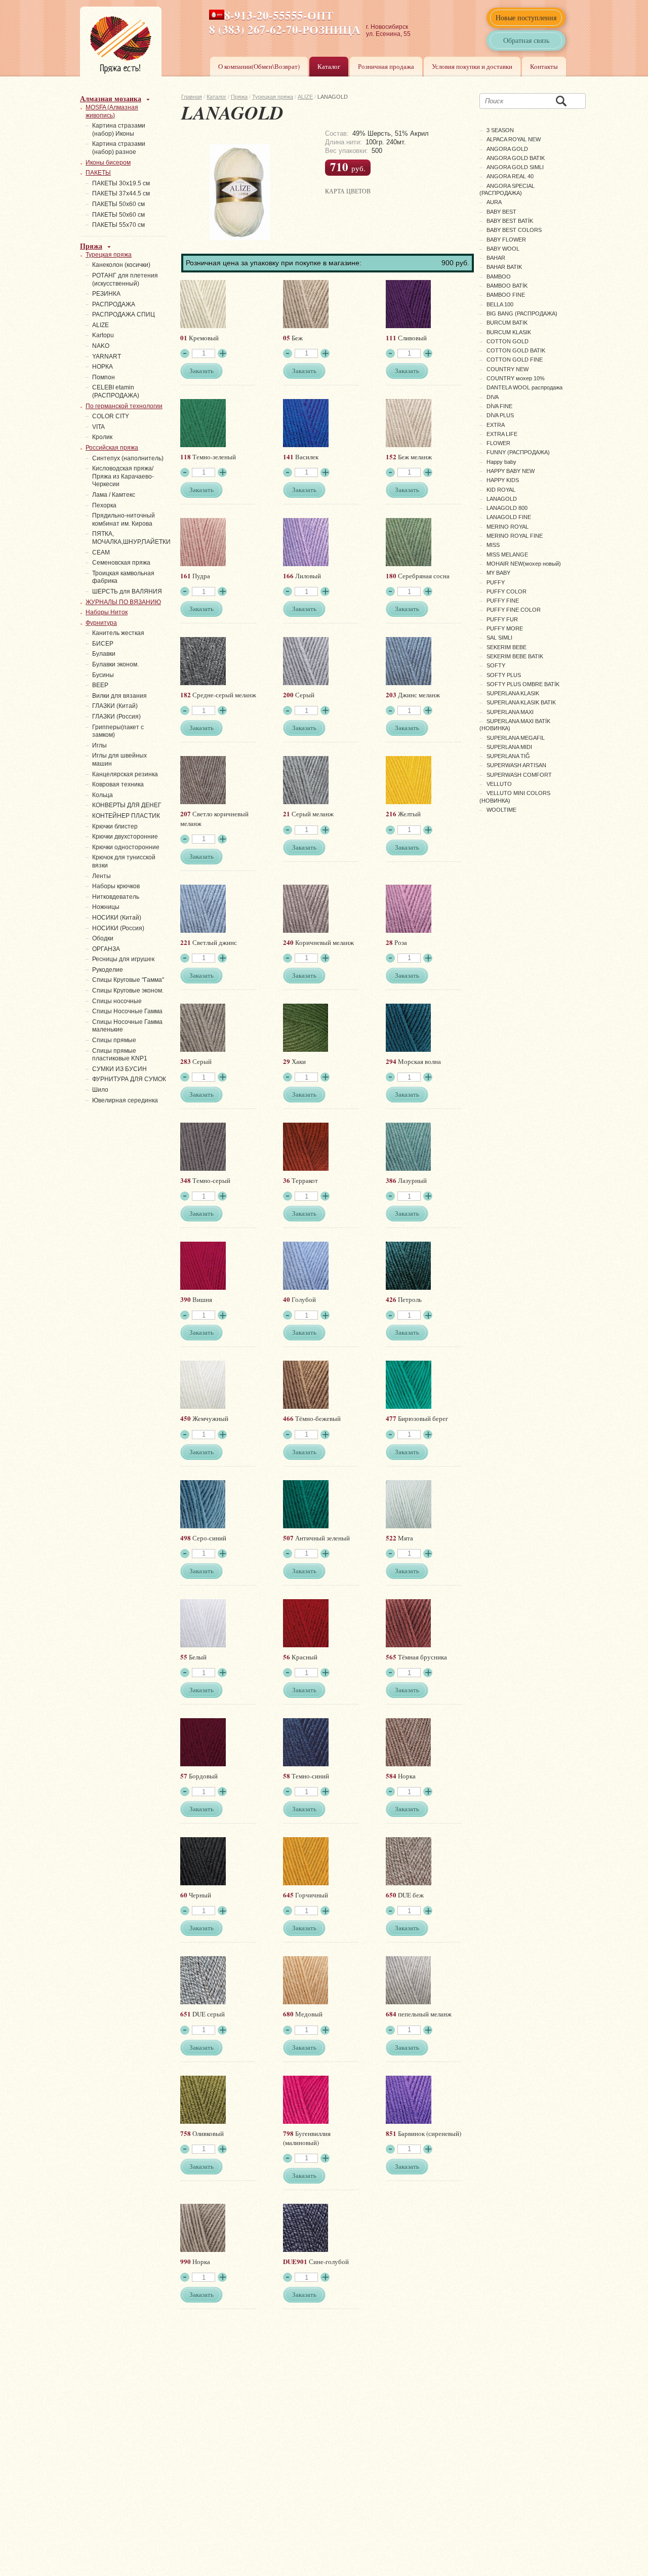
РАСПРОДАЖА (114, 304)
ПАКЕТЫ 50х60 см (118, 204)
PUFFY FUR (502, 619)
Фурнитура (101, 623)
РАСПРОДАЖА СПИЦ (124, 314)
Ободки (103, 938)
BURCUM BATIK (507, 323)
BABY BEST (501, 212)
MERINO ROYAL (508, 527)
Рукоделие (108, 970)
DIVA (493, 397)
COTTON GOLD (508, 341)
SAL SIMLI (499, 638)
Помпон (104, 377)
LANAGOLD (502, 499)
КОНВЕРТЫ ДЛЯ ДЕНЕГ (127, 805)
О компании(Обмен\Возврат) (259, 66)
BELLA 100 (500, 304)
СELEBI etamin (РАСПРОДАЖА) (116, 391)
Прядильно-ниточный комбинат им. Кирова (124, 520)
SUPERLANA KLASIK (513, 693)
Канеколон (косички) (121, 265)
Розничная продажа (386, 66)
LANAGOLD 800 (507, 508)
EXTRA (496, 425)
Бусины (103, 675)
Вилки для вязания (119, 696)
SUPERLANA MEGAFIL (516, 738)
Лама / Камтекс (114, 495)
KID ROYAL (501, 490)
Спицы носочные (117, 1001)
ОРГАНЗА (106, 949)
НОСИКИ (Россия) (118, 928)
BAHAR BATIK (504, 267)
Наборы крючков (116, 886)
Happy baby (501, 462)
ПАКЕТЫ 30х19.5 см (121, 183)
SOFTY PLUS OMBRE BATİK (523, 684)
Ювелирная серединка (125, 1100)
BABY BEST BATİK (510, 221)
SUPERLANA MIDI (509, 747)
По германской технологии (124, 406)
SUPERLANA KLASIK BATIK (521, 702)
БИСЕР (103, 644)
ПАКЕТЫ (98, 173)
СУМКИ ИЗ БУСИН (119, 1069)
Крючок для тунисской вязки (124, 861)
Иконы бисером (108, 163)
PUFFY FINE (503, 601)
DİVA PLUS (500, 415)
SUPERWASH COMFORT (519, 775)
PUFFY (496, 582)
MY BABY (498, 573)
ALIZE (305, 97)
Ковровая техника (118, 784)
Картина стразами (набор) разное (119, 148)
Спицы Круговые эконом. (128, 990)
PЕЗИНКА (106, 294)
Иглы (99, 745)
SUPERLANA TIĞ (508, 756)
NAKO (101, 346)
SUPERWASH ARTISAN (516, 765)
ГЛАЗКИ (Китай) (115, 706)
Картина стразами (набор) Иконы (119, 130)
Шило (100, 1090)
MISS (493, 545)
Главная (192, 97)
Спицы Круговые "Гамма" (128, 980)
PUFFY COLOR (507, 591)
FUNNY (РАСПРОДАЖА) (518, 452)
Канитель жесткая (118, 633)
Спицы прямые (114, 1040)
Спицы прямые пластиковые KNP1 (120, 1055)
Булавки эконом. (115, 664)
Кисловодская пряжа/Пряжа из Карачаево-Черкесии (123, 476)
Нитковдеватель (116, 897)
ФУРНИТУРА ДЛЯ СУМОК (129, 1079)
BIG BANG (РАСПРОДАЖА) (522, 313)
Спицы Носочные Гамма (127, 1011)
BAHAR (496, 258)
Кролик (102, 437)
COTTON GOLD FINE (515, 360)
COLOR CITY (111, 416)
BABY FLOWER (506, 240)
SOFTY (496, 665)
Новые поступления (526, 17)
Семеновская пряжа (121, 563)
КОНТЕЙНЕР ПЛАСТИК (126, 816)
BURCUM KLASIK (509, 332)
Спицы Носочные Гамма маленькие (127, 1026)
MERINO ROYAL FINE (515, 536)
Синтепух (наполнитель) (128, 458)
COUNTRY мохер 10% (516, 378)
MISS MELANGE (507, 554)
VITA (98, 427)
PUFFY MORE (505, 628)
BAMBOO (499, 276)
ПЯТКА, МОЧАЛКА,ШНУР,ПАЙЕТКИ (131, 538)
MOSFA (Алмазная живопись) (112, 111)
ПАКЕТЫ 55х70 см (118, 225)
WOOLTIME (501, 810)
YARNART (107, 356)
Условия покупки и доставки (472, 66)
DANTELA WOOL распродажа (524, 387)
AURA (494, 202)
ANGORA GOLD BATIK (516, 158)
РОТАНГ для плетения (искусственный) (125, 280)
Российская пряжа (112, 448)
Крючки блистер (115, 826)
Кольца (103, 795)
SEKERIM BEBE (507, 647)
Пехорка (104, 505)
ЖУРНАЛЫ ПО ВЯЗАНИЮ (123, 602)
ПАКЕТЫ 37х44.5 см (121, 193)
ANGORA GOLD (507, 149)
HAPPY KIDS (503, 480)
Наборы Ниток (107, 612)
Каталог (329, 66)
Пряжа (239, 97)
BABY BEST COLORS (514, 230)
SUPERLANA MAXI (510, 712)
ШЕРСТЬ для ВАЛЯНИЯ (127, 591)
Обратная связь (526, 40)
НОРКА (103, 367)
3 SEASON (500, 130)
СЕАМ (101, 552)
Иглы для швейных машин (119, 760)
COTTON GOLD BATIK (516, 350)
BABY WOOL (503, 249)
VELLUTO (499, 784)
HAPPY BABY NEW (511, 471)
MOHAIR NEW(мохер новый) (524, 564)
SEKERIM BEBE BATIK (515, 656)
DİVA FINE (499, 406)
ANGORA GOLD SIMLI (515, 167)
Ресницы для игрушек (123, 959)
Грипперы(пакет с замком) (118, 731)
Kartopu (103, 335)
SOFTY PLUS (504, 675)
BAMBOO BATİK (507, 286)
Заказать (201, 371)
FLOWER (498, 443)
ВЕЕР (100, 685)
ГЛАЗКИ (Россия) (116, 717)
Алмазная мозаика (111, 98)
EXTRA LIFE (502, 434)
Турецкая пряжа (273, 97)
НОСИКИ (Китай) (117, 918)
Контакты (544, 66)
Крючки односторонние (126, 847)
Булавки (104, 654)
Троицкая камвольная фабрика (123, 577)
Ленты (102, 876)
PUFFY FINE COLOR (514, 610)
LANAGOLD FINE (509, 517)
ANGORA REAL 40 (510, 176)
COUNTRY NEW (508, 369)
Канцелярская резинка (125, 774)
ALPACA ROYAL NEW (514, 139)
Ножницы (106, 907)
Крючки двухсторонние (125, 837)
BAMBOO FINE (506, 295)
